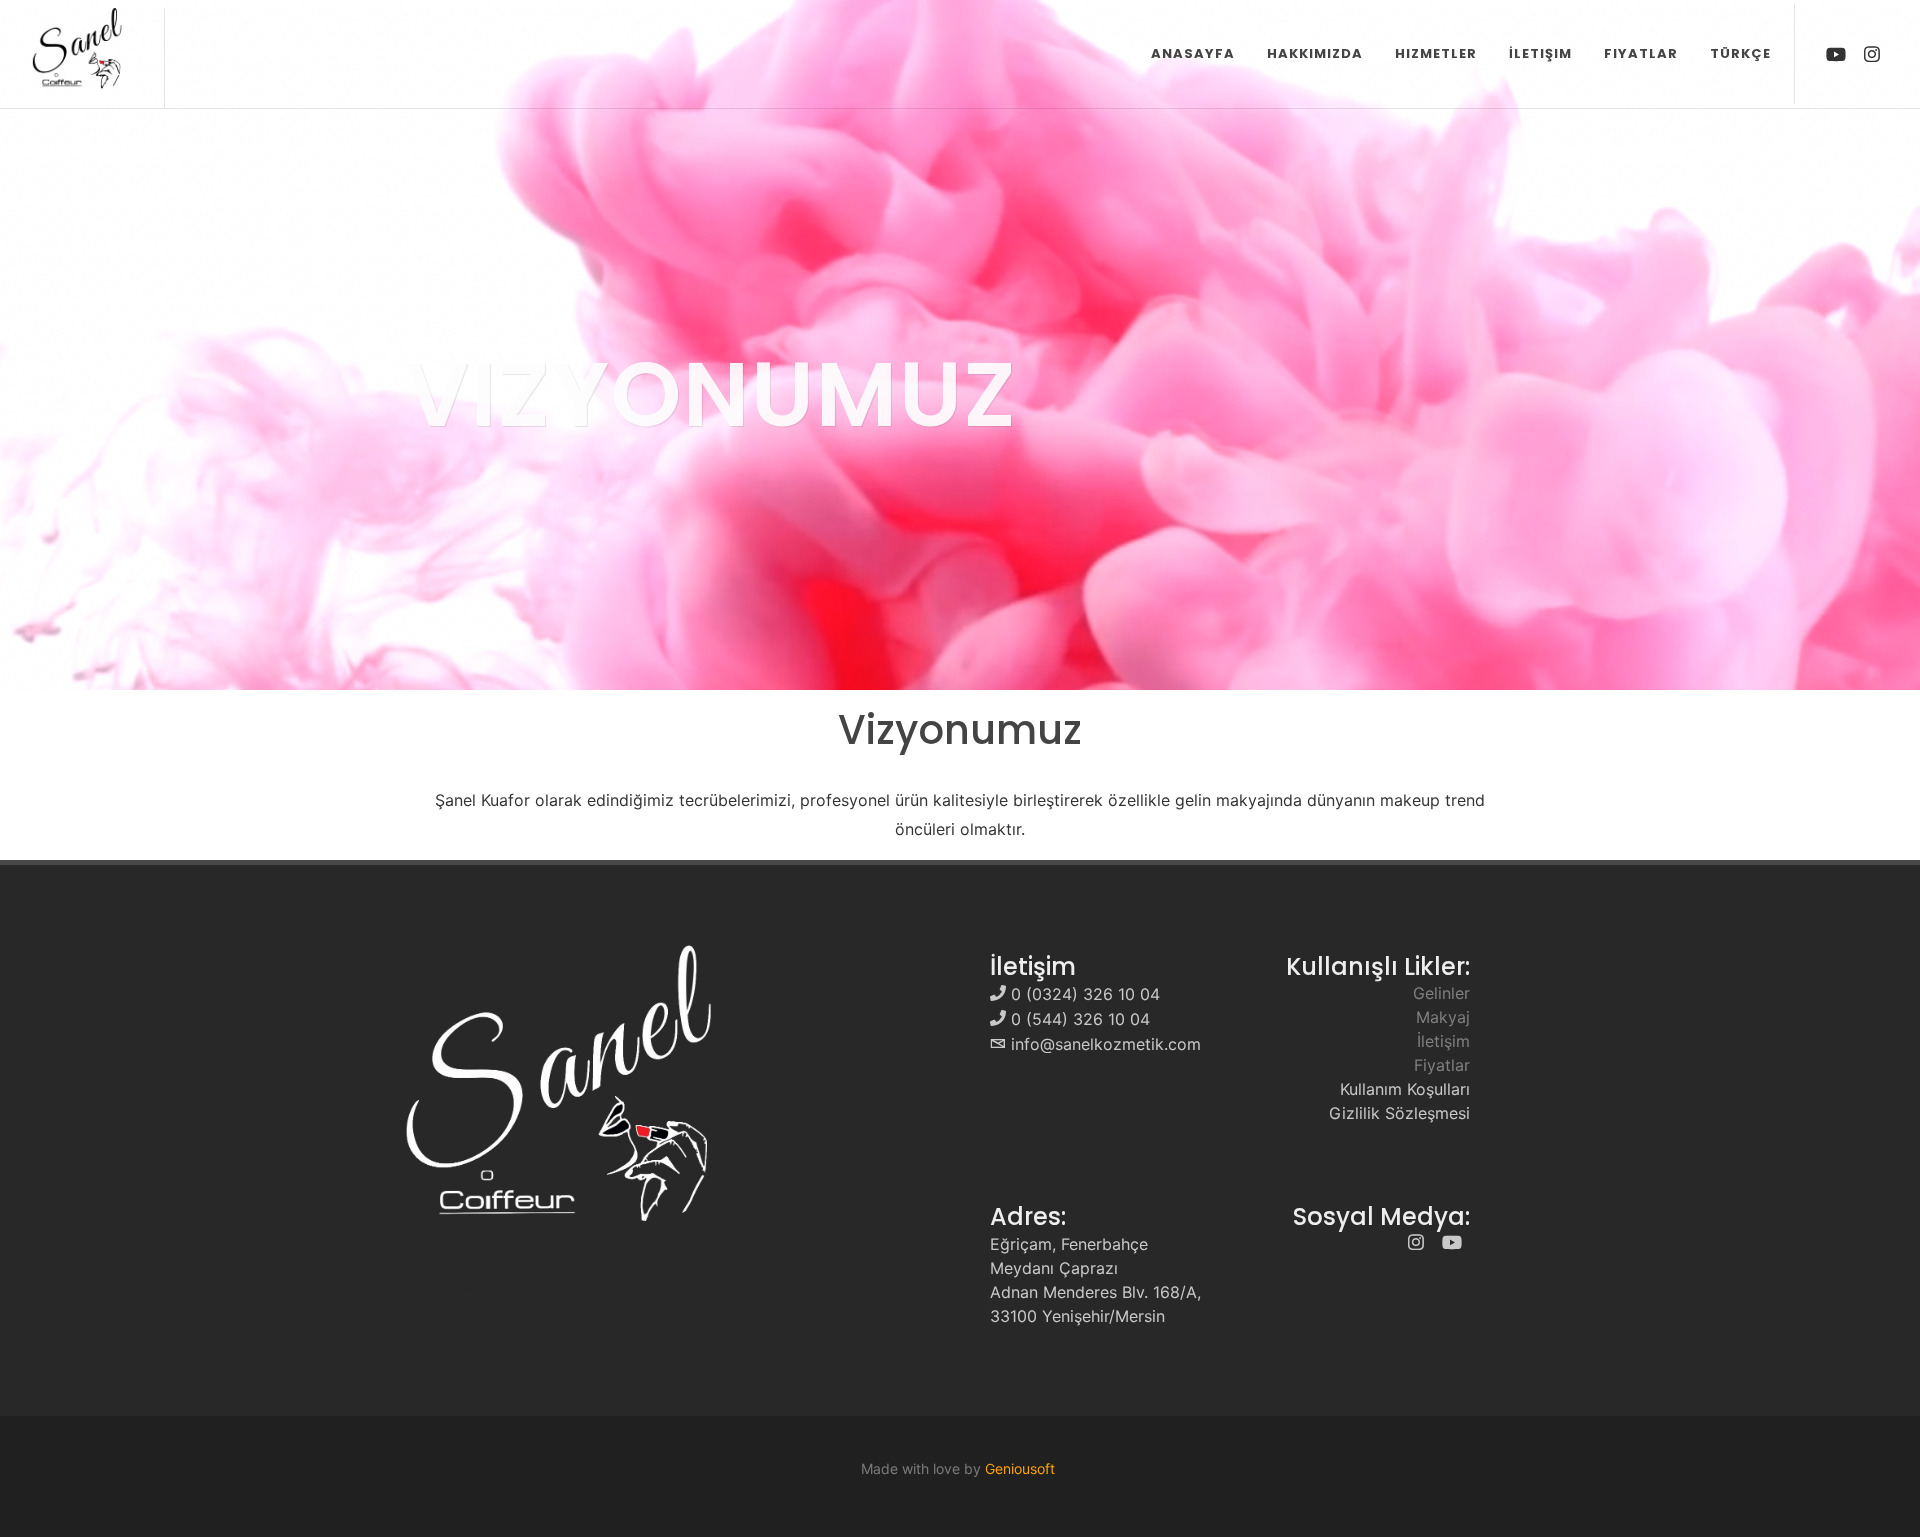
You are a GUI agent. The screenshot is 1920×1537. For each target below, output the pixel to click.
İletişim (1443, 1041)
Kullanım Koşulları (1405, 1089)
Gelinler (1441, 993)
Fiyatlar (1442, 1065)
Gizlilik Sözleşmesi (1399, 1113)
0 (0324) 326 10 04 (1085, 994)
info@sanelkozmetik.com (1106, 1044)
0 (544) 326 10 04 (1080, 1019)
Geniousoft (1020, 1468)
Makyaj (1443, 1017)
